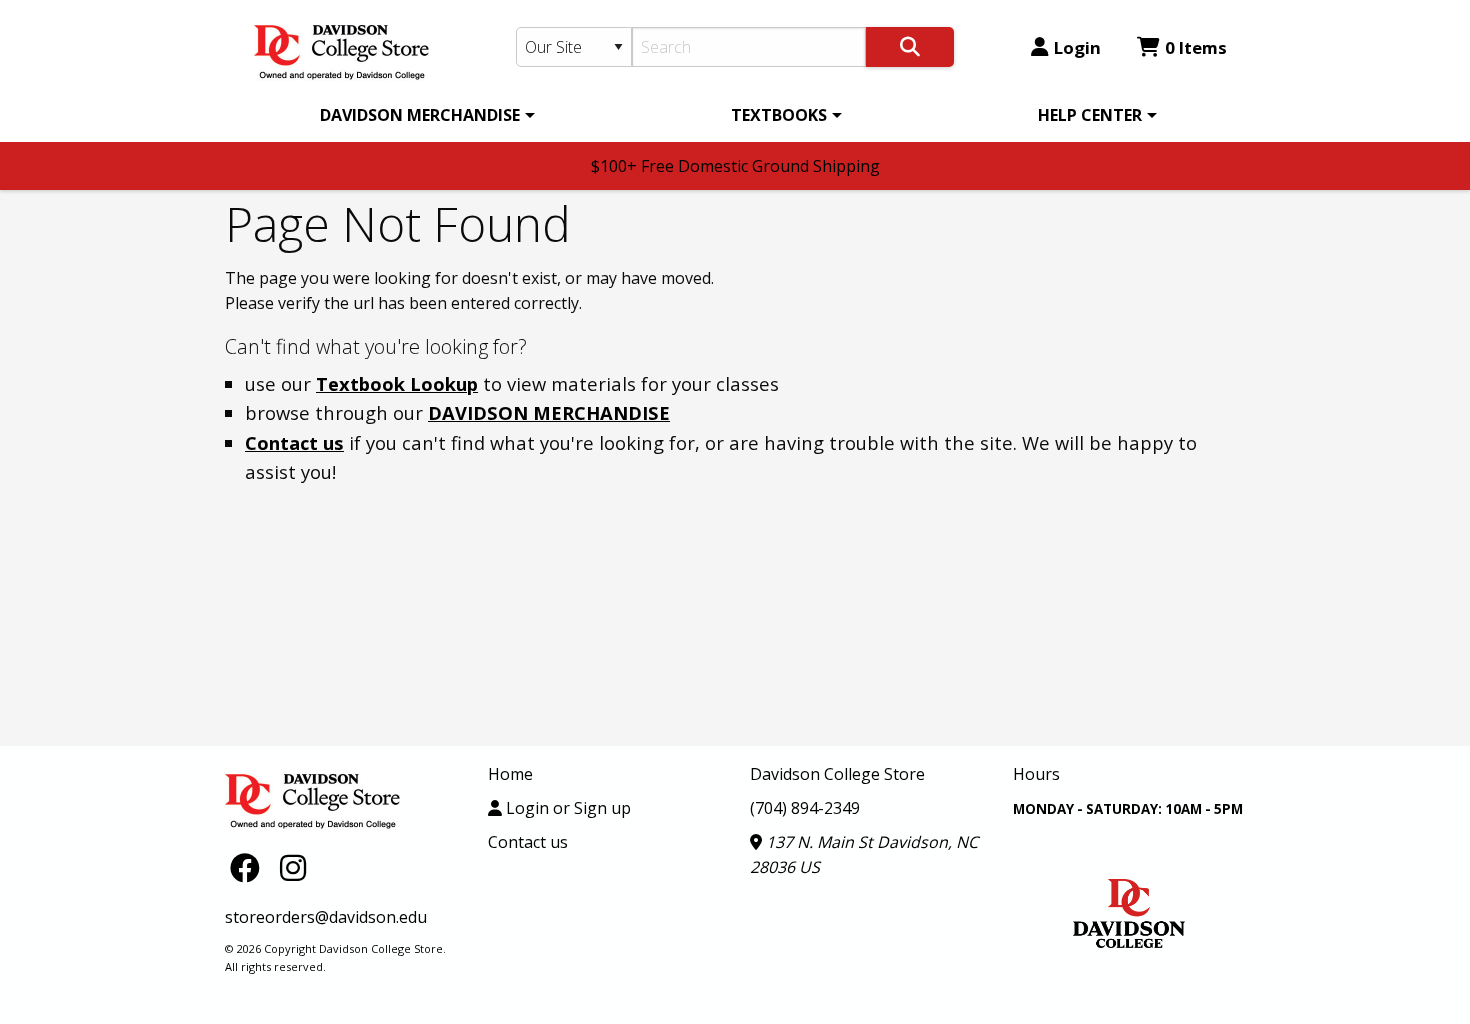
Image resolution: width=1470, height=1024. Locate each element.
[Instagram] (293, 866)
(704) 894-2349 (805, 808)
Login (1077, 47)
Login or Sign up (566, 808)
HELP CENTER (1090, 115)
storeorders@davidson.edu (326, 917)
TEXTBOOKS (779, 115)
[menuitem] (424, 115)
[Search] (910, 47)
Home (510, 774)
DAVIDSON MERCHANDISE (420, 115)
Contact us (294, 442)
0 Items (1196, 47)
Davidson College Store (837, 774)
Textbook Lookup (397, 383)
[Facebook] (250, 866)
